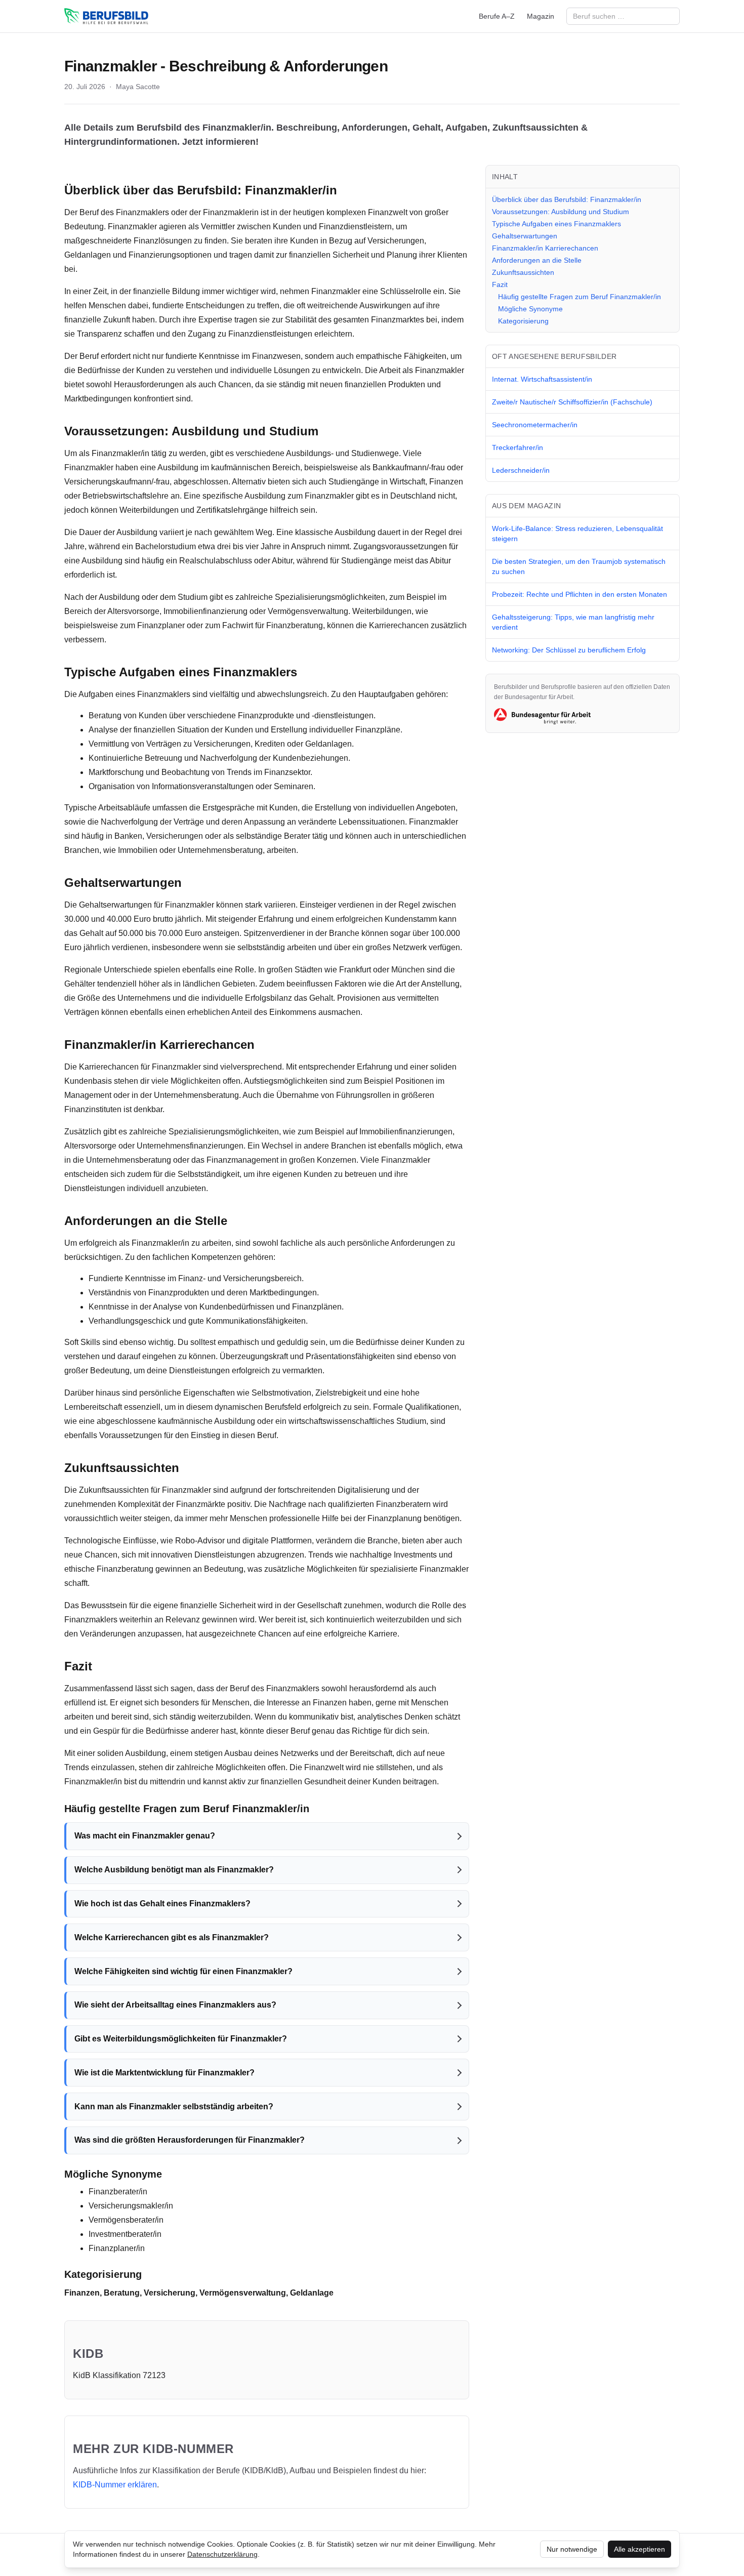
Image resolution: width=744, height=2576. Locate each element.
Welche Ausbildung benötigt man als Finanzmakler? (174, 1870)
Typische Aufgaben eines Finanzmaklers (556, 224)
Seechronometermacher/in (535, 425)
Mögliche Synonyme (530, 309)
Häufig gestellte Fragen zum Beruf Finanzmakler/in (580, 297)
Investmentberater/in (125, 2234)
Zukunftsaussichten (523, 272)
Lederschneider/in (521, 470)
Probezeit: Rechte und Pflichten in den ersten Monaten (580, 594)
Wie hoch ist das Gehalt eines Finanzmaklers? (162, 1904)
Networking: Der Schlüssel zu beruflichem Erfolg (569, 650)
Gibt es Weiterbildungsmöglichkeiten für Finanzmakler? (181, 2039)
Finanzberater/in (118, 2192)
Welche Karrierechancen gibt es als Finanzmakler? (172, 1937)
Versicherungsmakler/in (131, 2206)
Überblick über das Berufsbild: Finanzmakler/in (567, 199)
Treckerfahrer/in (518, 447)
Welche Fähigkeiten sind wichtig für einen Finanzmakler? (183, 1971)
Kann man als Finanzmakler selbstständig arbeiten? (174, 2107)
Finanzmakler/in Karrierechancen (545, 248)
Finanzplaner (161, 625)
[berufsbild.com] (106, 16)
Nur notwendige (572, 2549)
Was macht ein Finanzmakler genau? (145, 1836)
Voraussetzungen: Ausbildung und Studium (561, 212)
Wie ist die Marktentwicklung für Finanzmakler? (164, 2073)
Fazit (500, 284)
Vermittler (218, 227)
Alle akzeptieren (639, 2549)
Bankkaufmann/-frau (409, 467)
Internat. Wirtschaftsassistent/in (542, 379)
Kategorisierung (523, 321)
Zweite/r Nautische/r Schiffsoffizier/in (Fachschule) (572, 402)
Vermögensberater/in (126, 2220)
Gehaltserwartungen (525, 236)
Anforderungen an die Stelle (537, 260)
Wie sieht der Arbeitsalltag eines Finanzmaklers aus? (175, 2005)
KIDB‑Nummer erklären (115, 2485)
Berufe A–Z (497, 16)
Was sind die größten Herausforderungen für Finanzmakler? (190, 2140)
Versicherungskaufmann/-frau (117, 482)
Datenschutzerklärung (222, 2554)
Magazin (541, 16)
